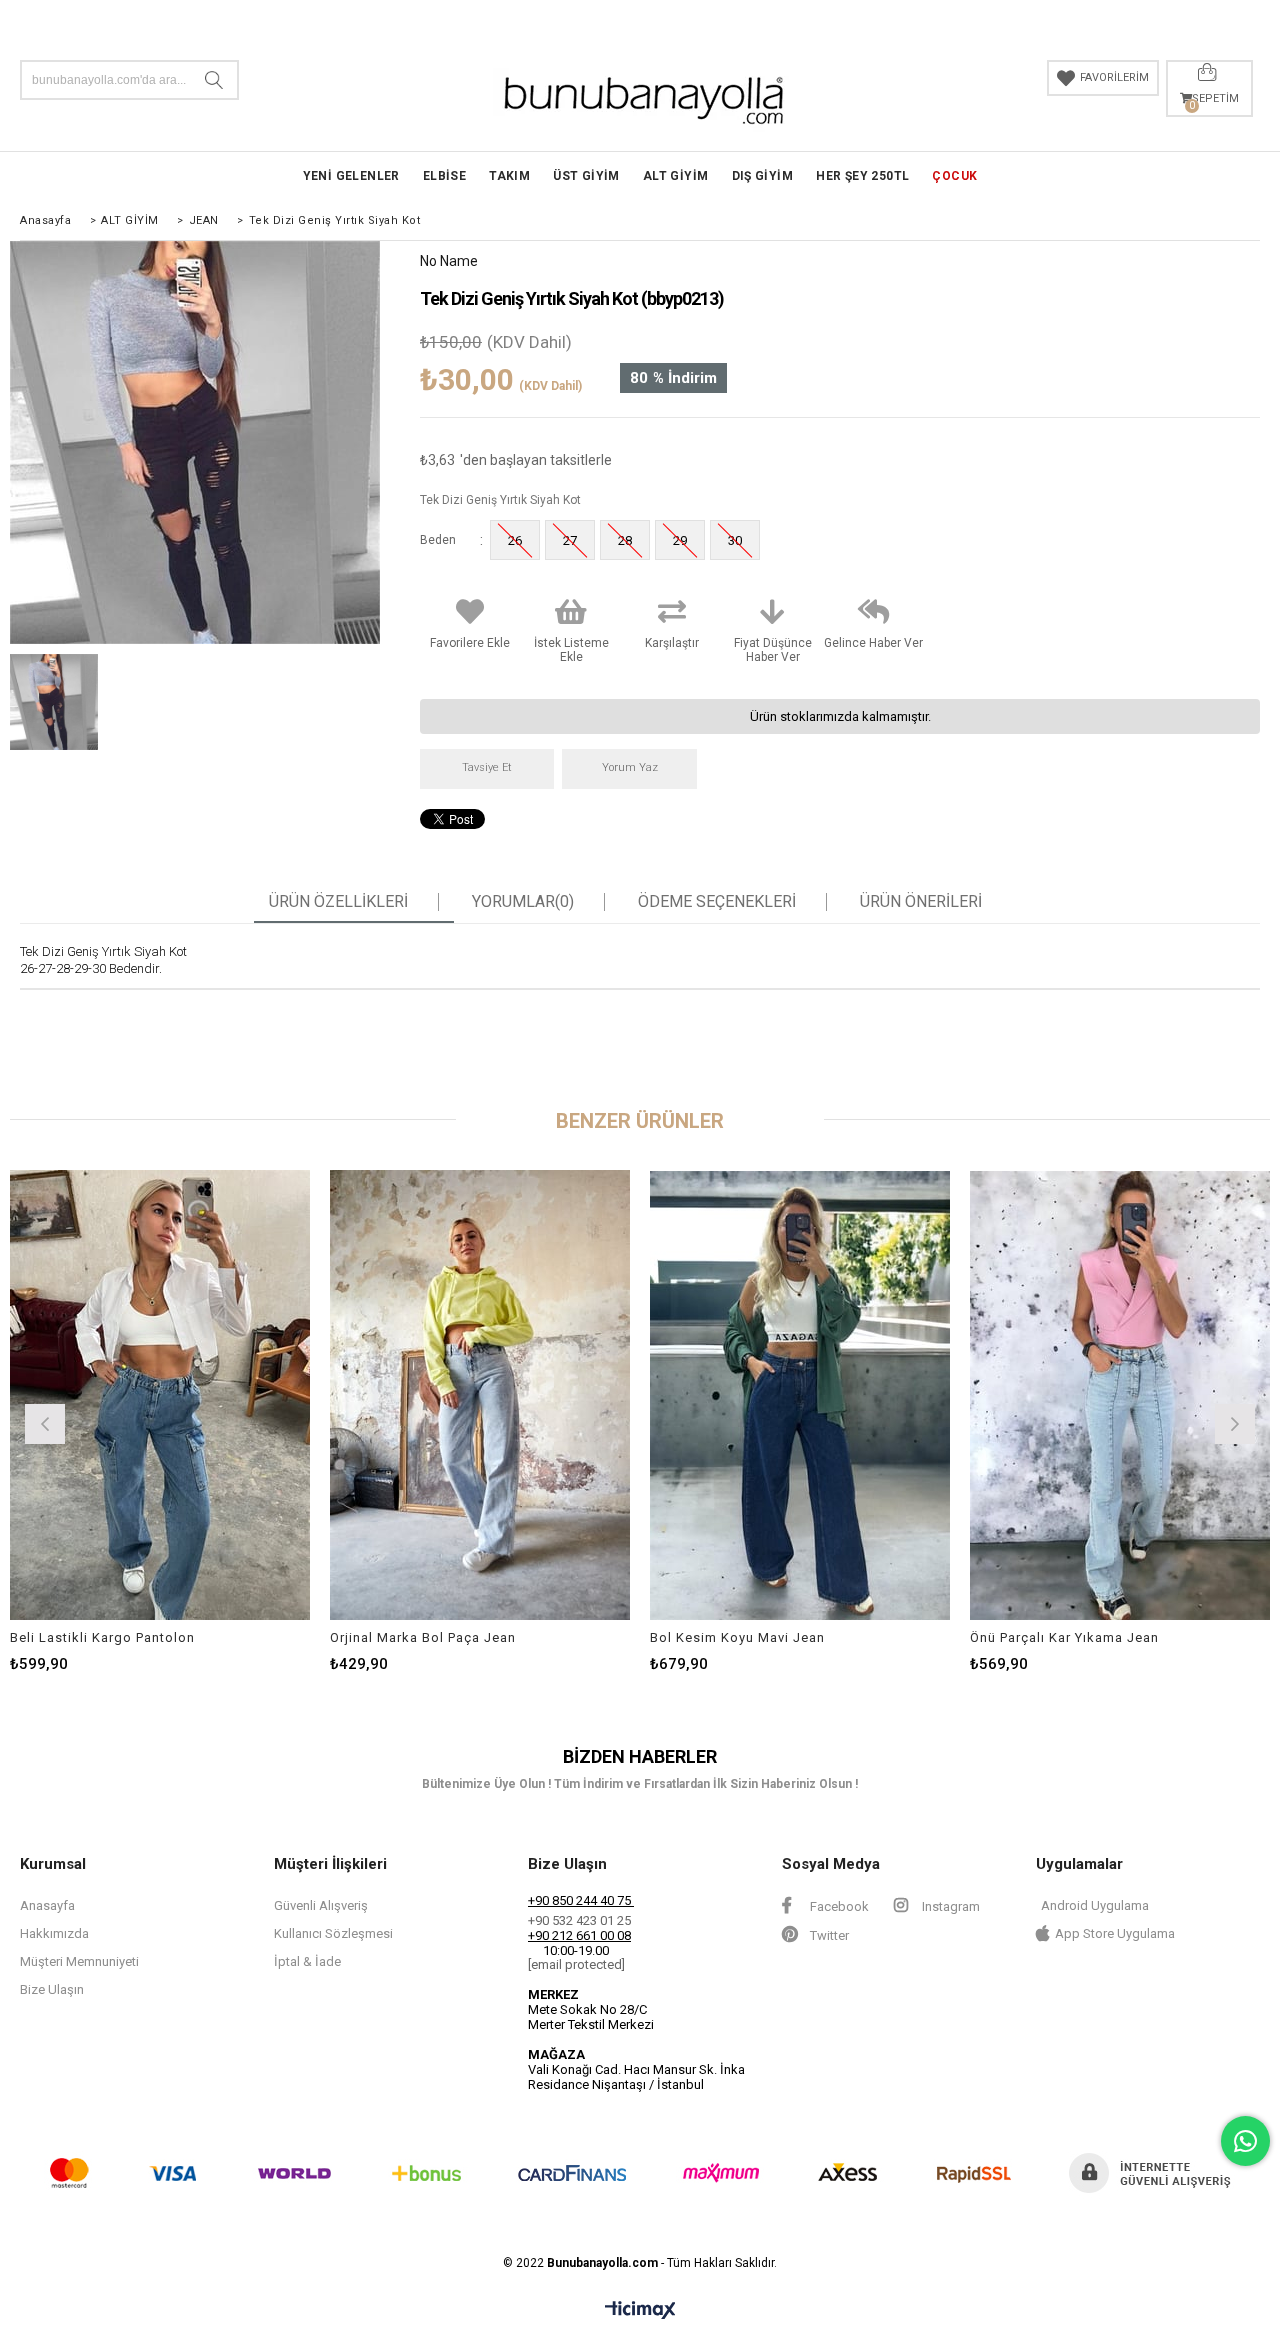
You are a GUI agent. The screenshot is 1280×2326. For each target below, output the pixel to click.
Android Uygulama (1095, 1905)
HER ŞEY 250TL (862, 176)
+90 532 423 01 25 (579, 1920)
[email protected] (576, 1964)
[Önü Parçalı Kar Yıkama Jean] (1120, 1395)
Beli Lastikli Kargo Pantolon (102, 1637)
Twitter (828, 1935)
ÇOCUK (954, 176)
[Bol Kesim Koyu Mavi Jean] (800, 1395)
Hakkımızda (54, 1933)
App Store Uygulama (1115, 1933)
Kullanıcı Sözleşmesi (333, 1933)
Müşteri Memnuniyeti (79, 1961)
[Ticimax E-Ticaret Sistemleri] (640, 2311)
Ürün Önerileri (921, 902)
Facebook (838, 1906)
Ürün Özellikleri (338, 902)
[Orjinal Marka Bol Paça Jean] (480, 1395)
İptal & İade (307, 1961)
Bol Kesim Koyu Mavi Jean (737, 1637)
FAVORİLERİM (1114, 77)
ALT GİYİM (676, 176)
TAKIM (509, 176)
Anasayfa (47, 1905)
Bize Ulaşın (52, 1989)
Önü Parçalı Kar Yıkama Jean (1064, 1637)
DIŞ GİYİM (763, 176)
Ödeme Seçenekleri (717, 902)
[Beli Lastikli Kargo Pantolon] (160, 1395)
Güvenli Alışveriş (321, 1905)
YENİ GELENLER (351, 176)
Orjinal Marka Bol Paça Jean (423, 1637)
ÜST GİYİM (586, 176)
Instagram (949, 1906)
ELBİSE (444, 176)
